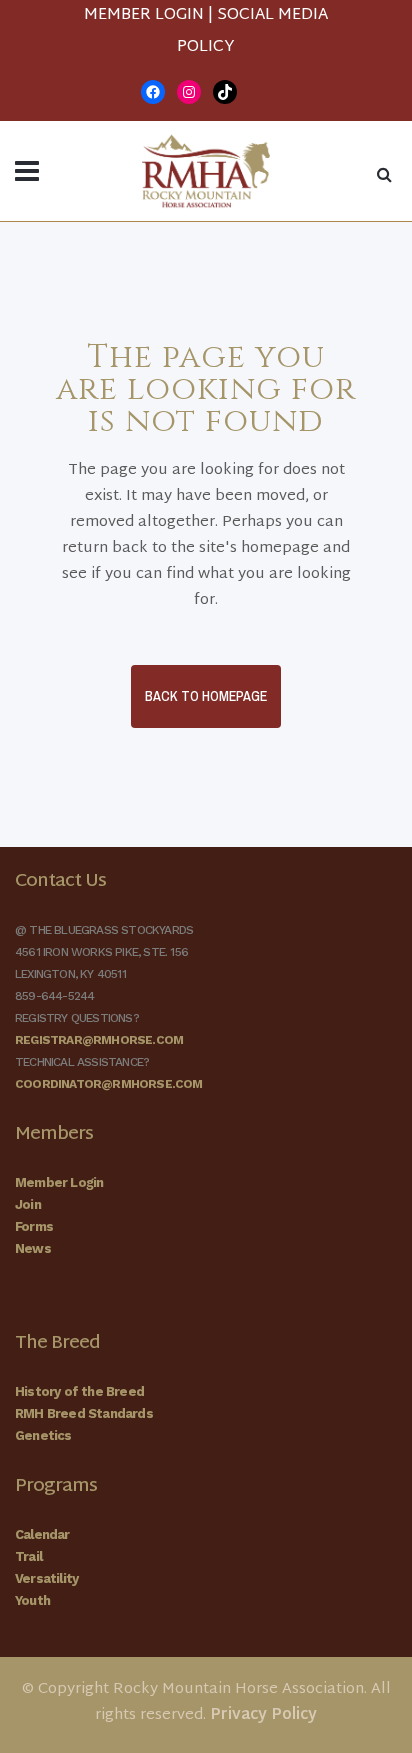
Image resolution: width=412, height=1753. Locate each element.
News (33, 1248)
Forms (34, 1226)
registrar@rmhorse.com (99, 1040)
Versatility (46, 1578)
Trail (28, 1556)
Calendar (42, 1534)
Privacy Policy (263, 1715)
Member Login (59, 1182)
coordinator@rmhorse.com (109, 1084)
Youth (32, 1600)
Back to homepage (206, 696)
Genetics (43, 1435)
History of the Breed (79, 1391)
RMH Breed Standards (84, 1413)
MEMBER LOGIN (144, 15)
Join (28, 1204)
